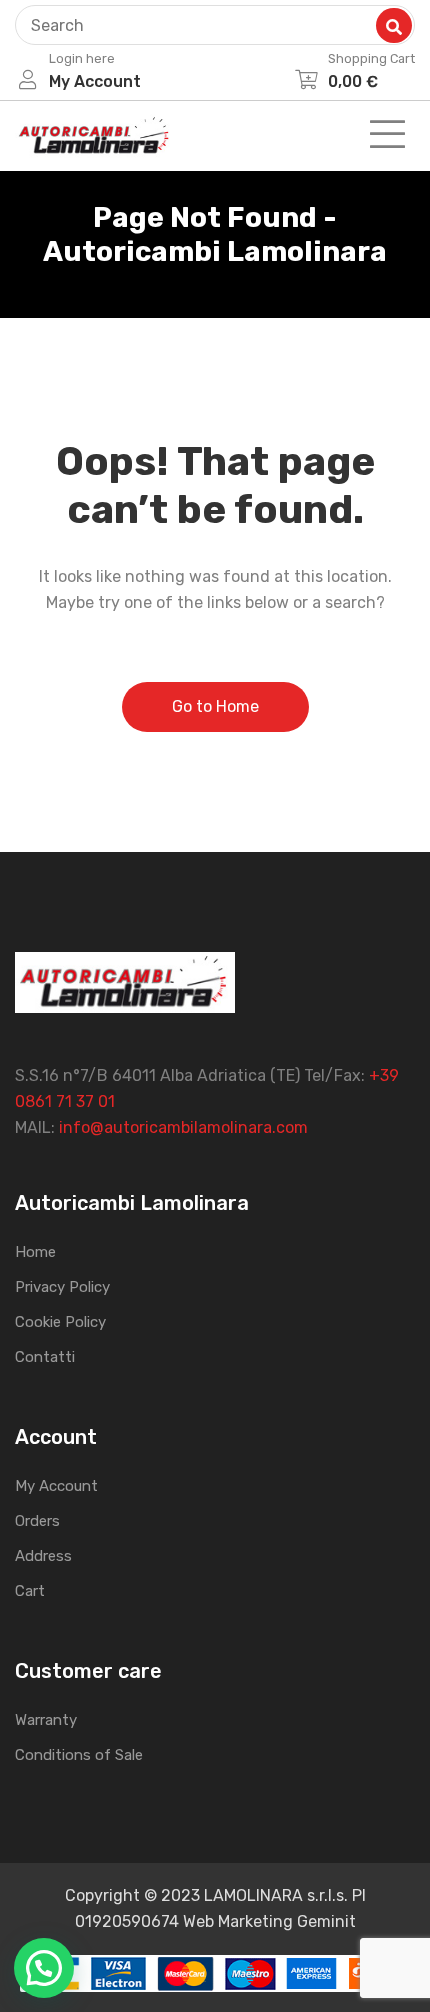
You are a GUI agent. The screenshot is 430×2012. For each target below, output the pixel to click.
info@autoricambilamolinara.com (183, 1127)
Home (35, 1252)
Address (43, 1556)
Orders (37, 1521)
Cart (30, 1591)
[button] (44, 1968)
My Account (56, 1486)
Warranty (46, 1720)
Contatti (45, 1357)
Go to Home (215, 706)
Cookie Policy (60, 1322)
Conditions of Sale (79, 1755)
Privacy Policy (62, 1287)
